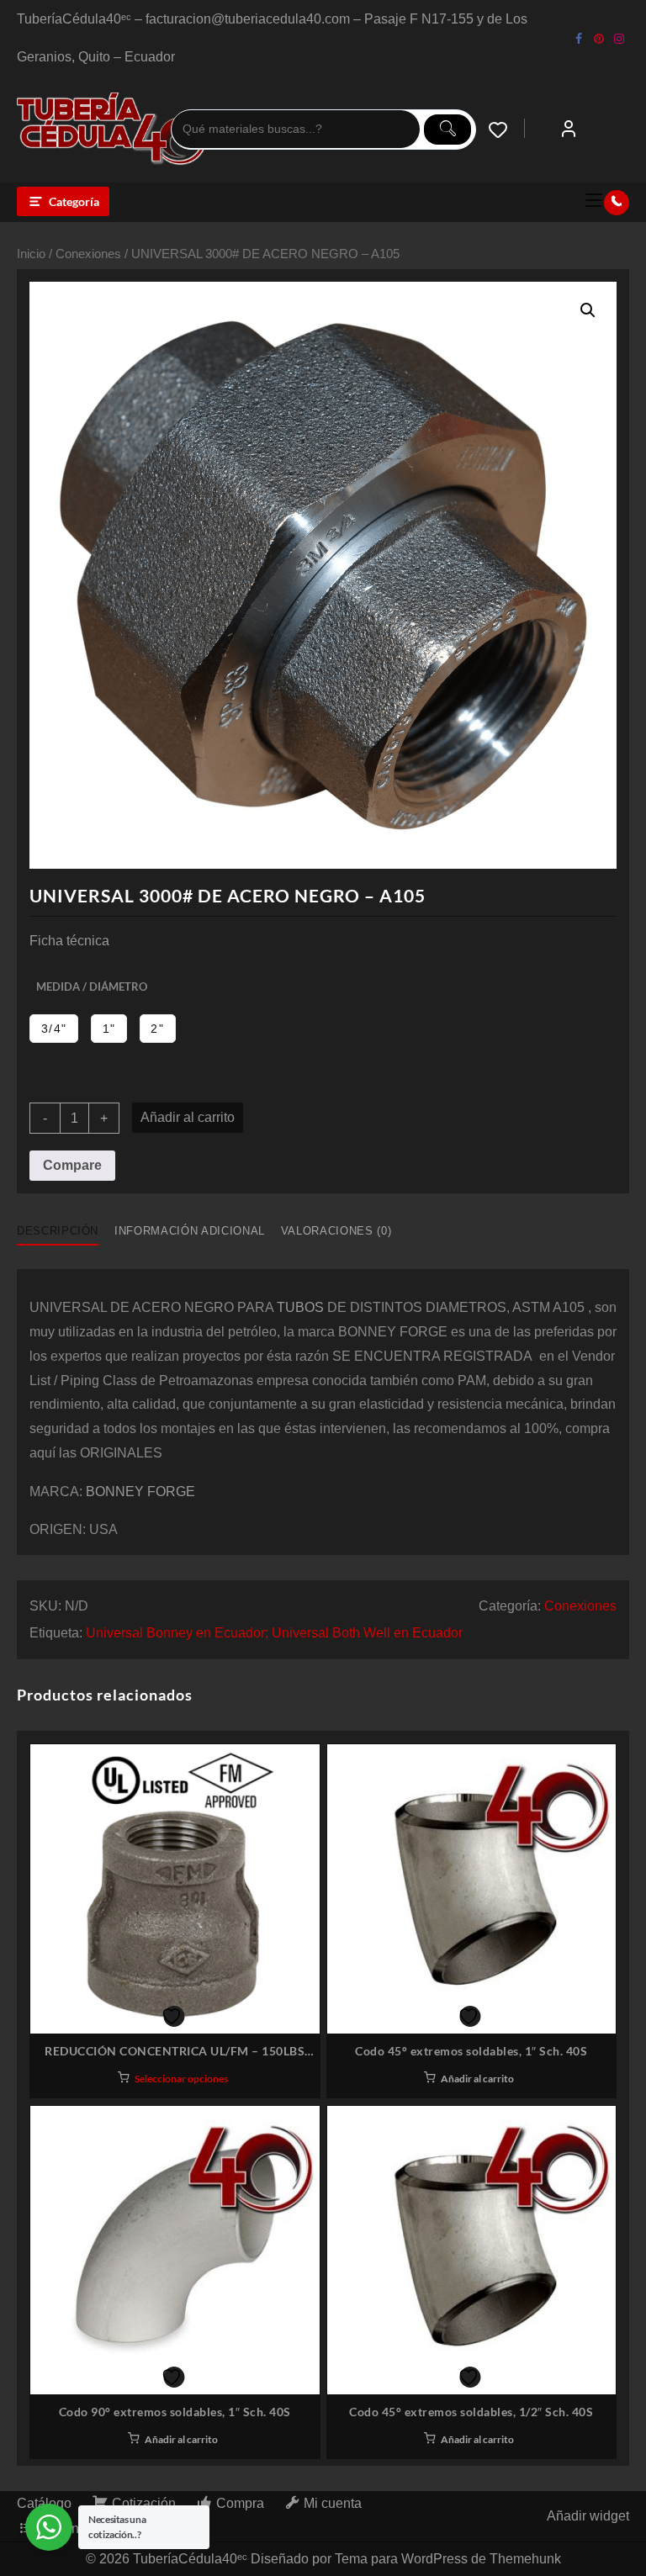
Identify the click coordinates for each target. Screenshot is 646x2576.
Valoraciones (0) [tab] (336, 1231)
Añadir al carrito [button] (477, 2079)
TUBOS (300, 1307)
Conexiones (88, 254)
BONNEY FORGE (140, 1492)
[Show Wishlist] (506, 130)
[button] (588, 310)
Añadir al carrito (188, 1117)
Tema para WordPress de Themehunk (448, 2559)
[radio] (54, 1029)
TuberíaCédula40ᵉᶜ (190, 2559)
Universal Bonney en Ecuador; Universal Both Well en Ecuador (274, 1633)
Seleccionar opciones (181, 2079)
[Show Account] (569, 130)
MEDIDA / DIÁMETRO (92, 986)
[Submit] (447, 130)
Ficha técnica (69, 941)
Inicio (31, 254)
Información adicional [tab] (190, 1231)
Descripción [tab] (58, 1231)
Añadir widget (588, 2516)
